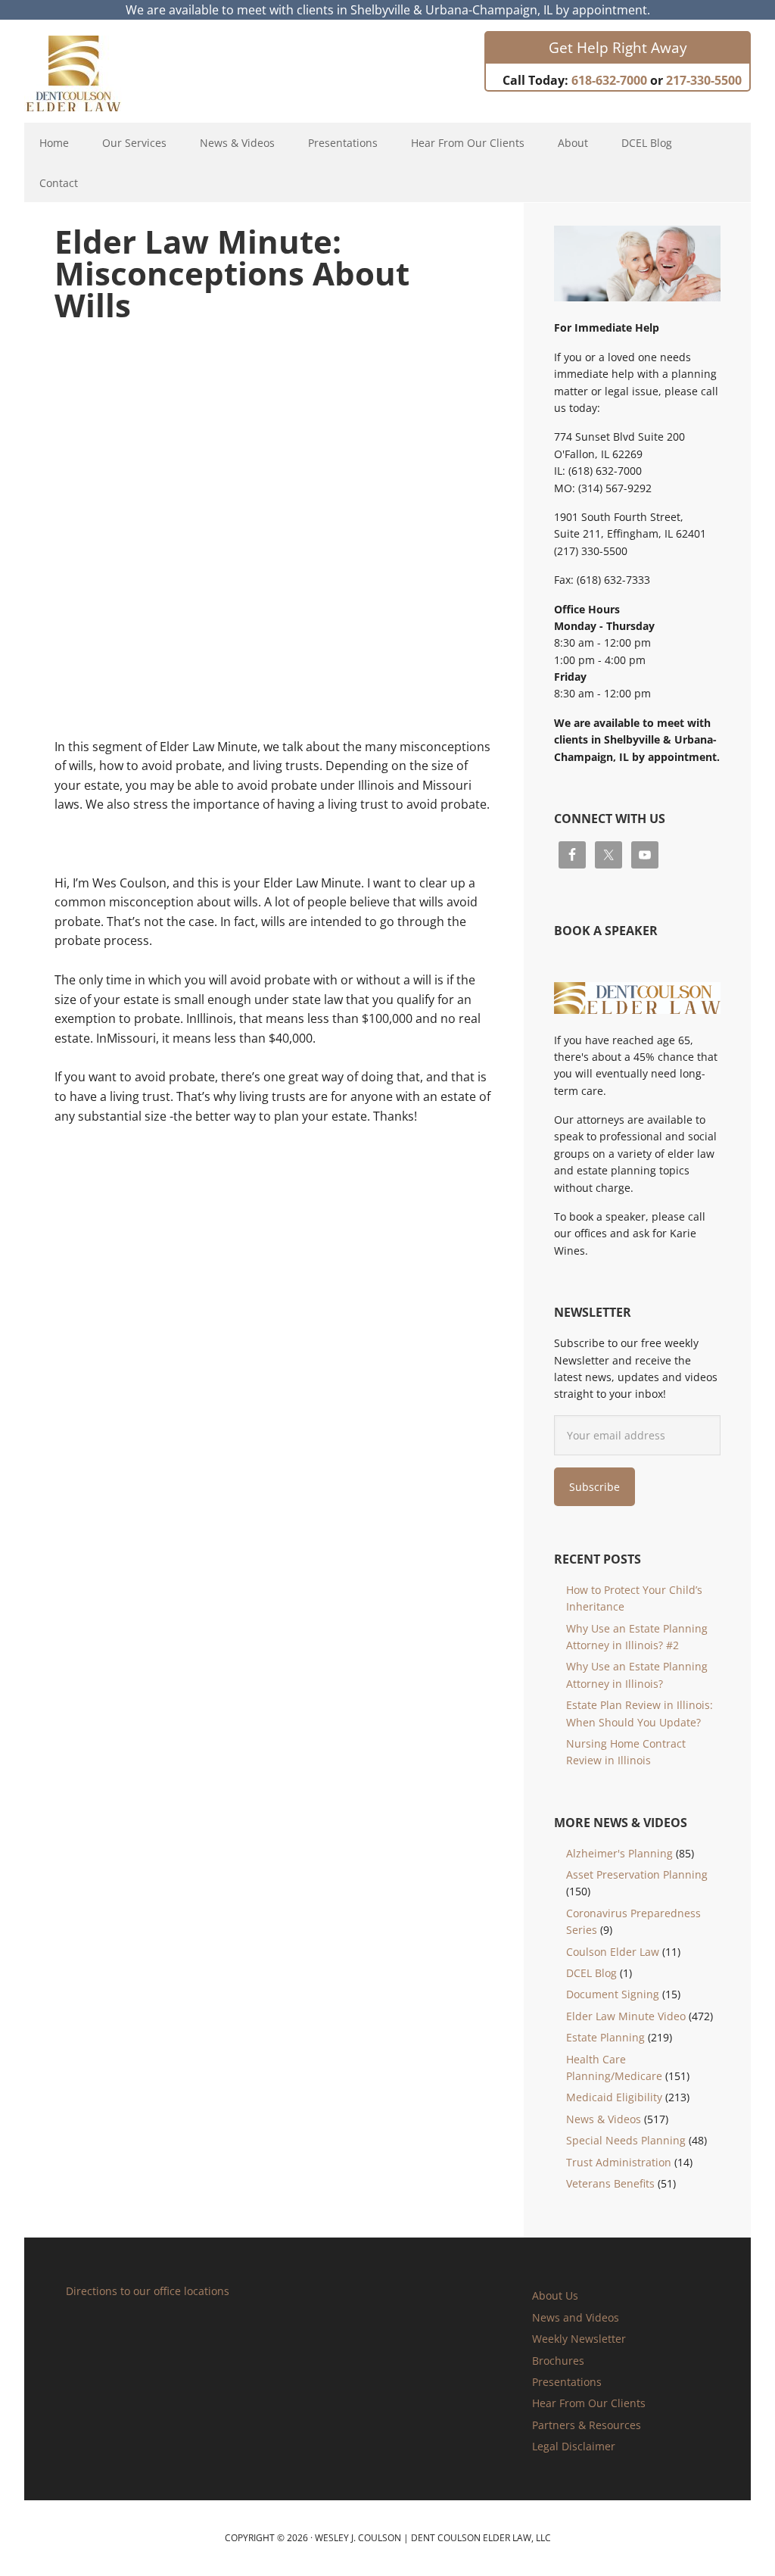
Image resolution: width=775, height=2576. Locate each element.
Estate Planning (605, 2037)
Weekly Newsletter (579, 2339)
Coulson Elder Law (613, 1952)
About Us (555, 2295)
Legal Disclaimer (574, 2446)
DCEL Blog (591, 1973)
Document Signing (613, 1994)
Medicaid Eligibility (614, 2097)
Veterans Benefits (610, 2183)
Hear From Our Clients (589, 2403)
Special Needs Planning (626, 2140)
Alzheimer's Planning (619, 1853)
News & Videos (604, 2119)
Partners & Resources (587, 2425)
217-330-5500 (704, 80)
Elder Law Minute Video (626, 2016)
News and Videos (576, 2317)
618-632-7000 (609, 80)
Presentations (567, 2382)
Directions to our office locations (148, 2291)
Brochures (558, 2361)
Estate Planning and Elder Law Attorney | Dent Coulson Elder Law (87, 73)
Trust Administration (619, 2162)
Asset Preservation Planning (637, 1874)
